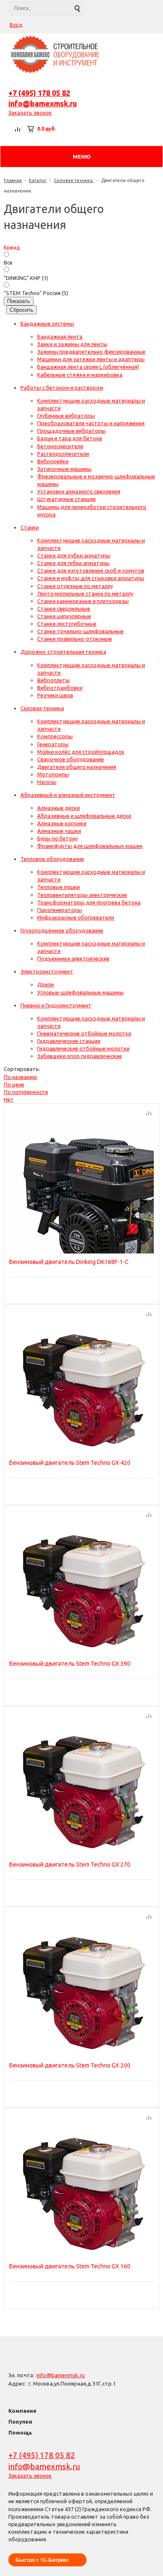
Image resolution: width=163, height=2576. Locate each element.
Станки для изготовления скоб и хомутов (91, 570)
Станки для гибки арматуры (73, 563)
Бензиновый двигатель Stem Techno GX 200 (70, 2065)
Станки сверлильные (64, 609)
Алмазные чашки (59, 831)
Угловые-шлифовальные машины (80, 992)
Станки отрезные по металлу (75, 586)
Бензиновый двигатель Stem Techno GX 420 (70, 1463)
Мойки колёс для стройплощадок (81, 752)
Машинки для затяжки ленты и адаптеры (91, 359)
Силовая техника (74, 180)
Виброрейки (53, 461)
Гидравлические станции (69, 1041)
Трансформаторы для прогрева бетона (89, 902)
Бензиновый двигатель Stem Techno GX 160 (70, 2266)
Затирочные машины (64, 469)
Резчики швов (55, 695)
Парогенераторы (60, 910)
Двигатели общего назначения (77, 767)
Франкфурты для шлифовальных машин (90, 846)
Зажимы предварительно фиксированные (91, 352)
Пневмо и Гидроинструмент (56, 1005)
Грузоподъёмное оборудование (62, 930)
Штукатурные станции (66, 499)
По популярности (26, 1092)
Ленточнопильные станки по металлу (85, 593)
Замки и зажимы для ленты (72, 344)
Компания (22, 2411)
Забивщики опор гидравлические (80, 1056)
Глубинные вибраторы (66, 416)
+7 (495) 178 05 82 (39, 93)
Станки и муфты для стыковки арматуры (91, 578)
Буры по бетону (57, 838)
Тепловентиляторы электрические (82, 895)
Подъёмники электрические (73, 958)
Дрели (46, 984)
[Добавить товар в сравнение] (149, 1114)
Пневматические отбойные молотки (84, 1033)
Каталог (38, 180)
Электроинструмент (47, 971)
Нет (9, 1099)
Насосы (47, 782)
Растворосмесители (63, 454)
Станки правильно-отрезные (75, 639)
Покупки (20, 2422)
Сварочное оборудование (71, 759)
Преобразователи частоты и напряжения (91, 423)
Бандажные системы (47, 324)
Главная (13, 180)
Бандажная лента (60, 336)
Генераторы (53, 744)
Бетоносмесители (60, 446)
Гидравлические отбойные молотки (83, 1048)
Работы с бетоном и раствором (62, 388)
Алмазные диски (59, 808)
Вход (16, 25)
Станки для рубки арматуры (74, 555)
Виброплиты (53, 680)
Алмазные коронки (62, 823)
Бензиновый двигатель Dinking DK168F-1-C (69, 1262)
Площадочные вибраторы (71, 431)
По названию (20, 1077)
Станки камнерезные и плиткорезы (83, 601)
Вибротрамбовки (60, 688)
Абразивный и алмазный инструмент (68, 795)
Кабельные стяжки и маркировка (80, 375)
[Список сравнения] (18, 129)
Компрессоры (55, 736)
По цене (14, 1084)
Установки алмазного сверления (79, 491)
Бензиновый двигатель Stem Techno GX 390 (70, 1664)
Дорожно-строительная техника (63, 652)
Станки (30, 527)
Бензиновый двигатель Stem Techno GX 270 (70, 1865)
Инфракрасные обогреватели (76, 917)
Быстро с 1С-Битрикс (42, 2560)
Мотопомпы (53, 774)
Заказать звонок (30, 113)
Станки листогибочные (67, 624)
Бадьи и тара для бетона (70, 438)
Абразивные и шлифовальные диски (84, 816)
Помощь (20, 2432)
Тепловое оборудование (52, 859)
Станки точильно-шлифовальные (80, 631)
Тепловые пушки (59, 887)
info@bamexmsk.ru (43, 103)
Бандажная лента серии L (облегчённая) (88, 367)
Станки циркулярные (64, 616)
